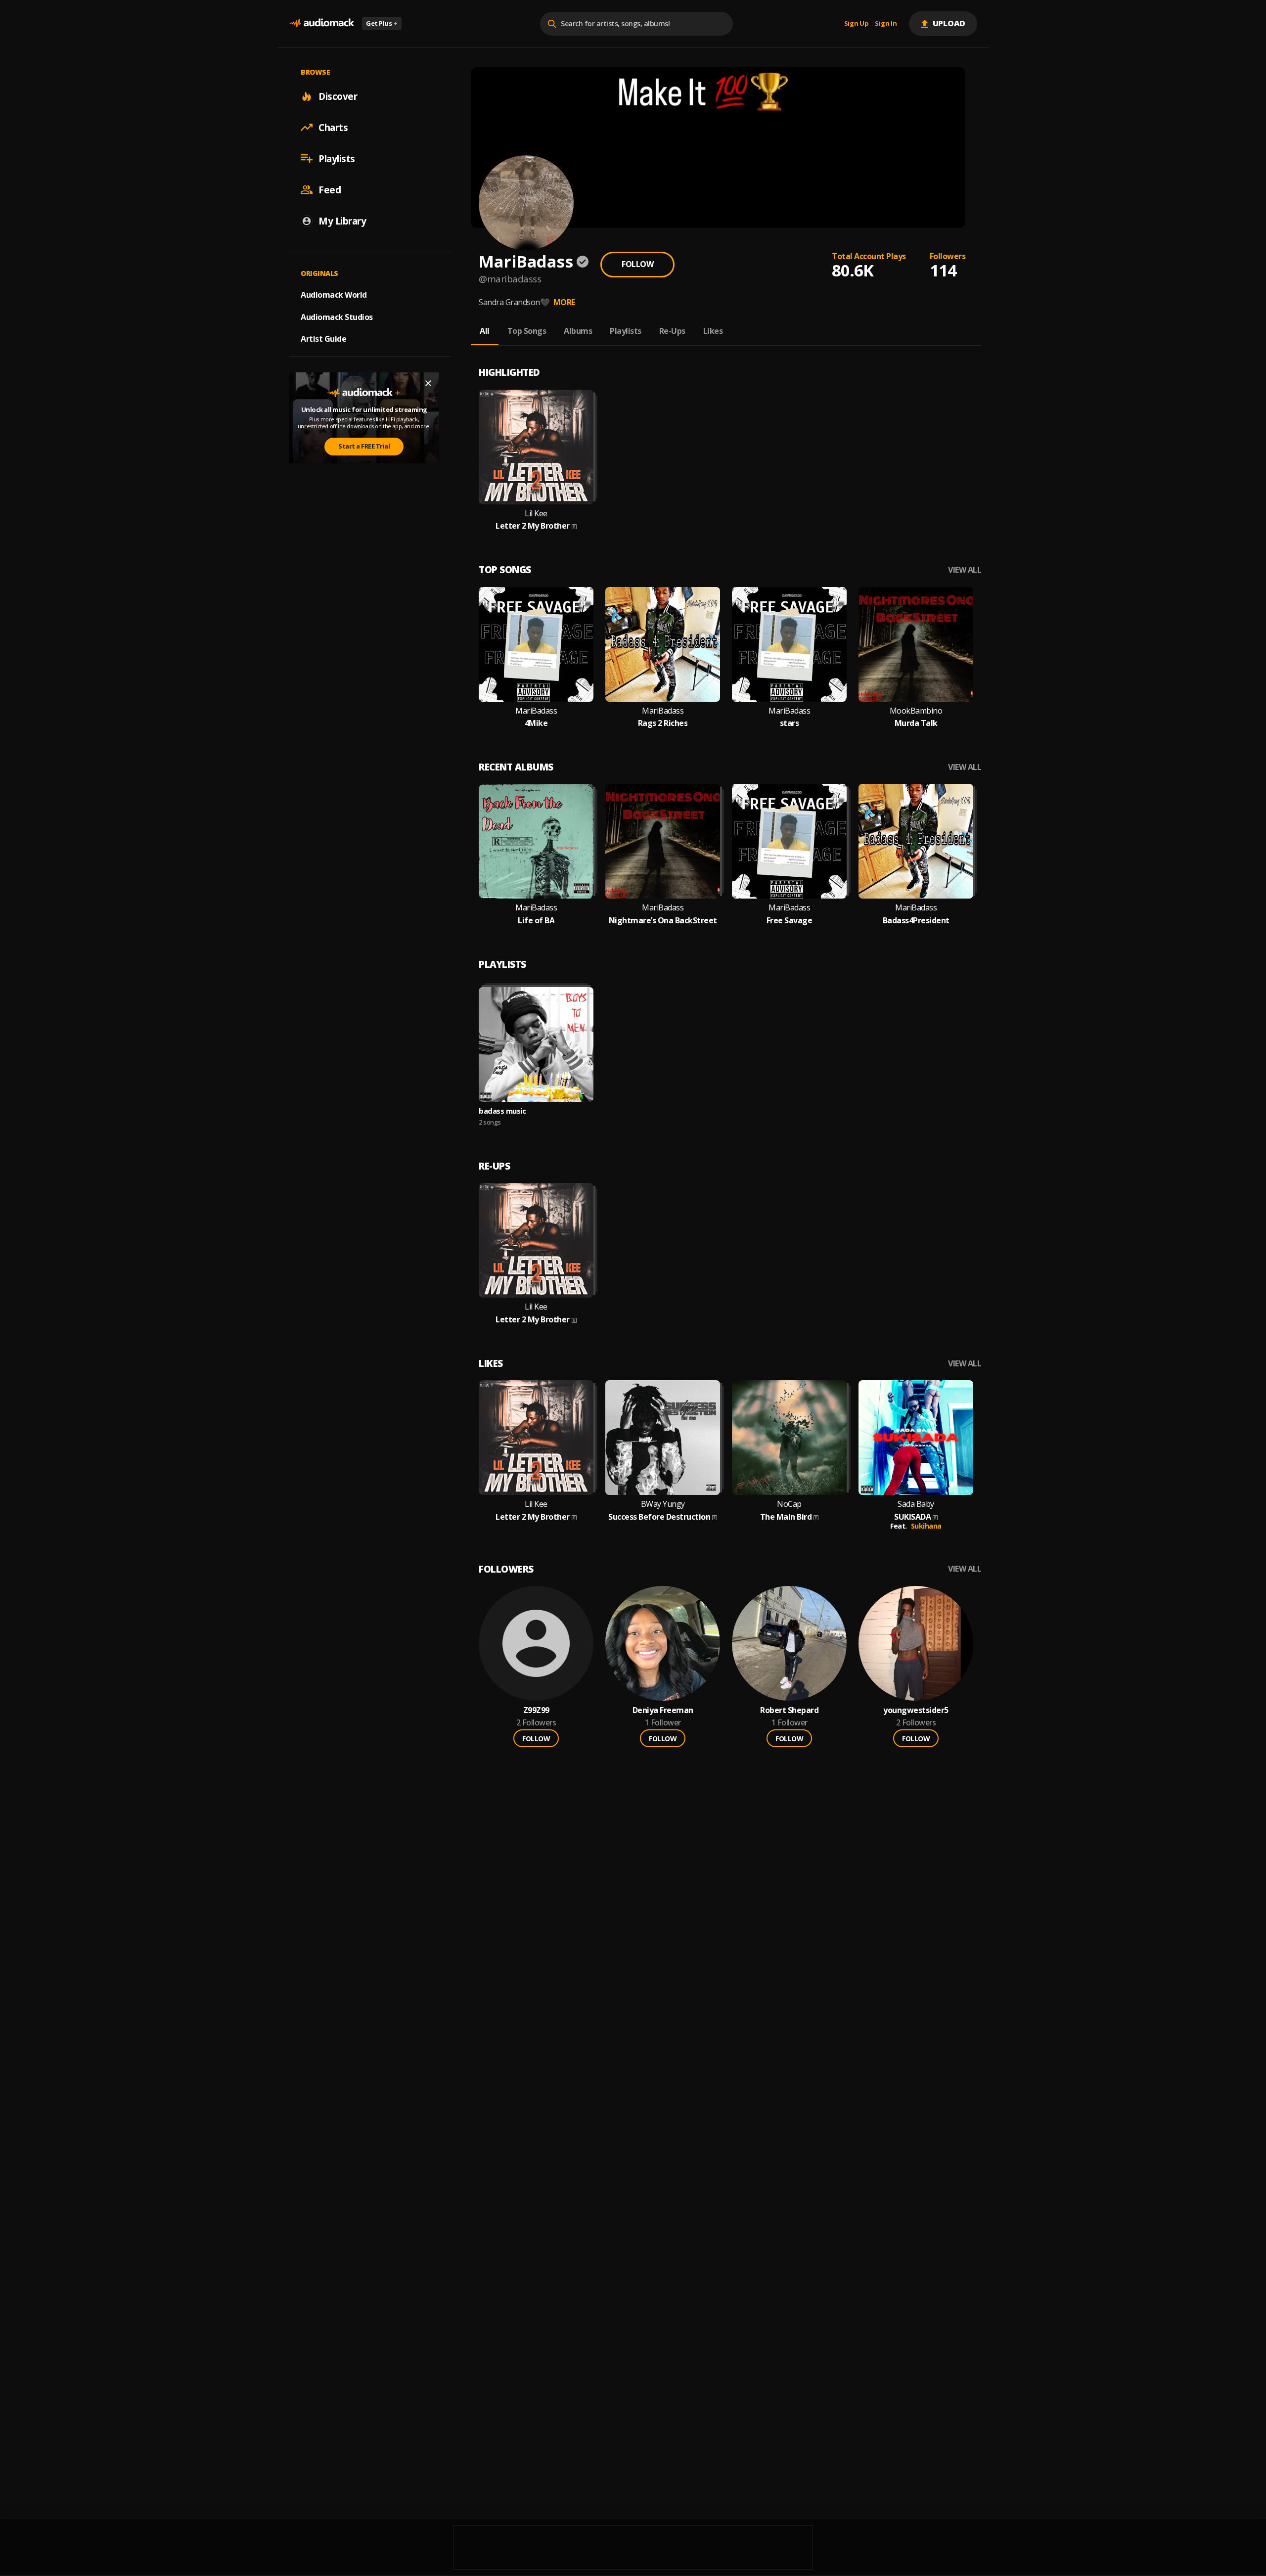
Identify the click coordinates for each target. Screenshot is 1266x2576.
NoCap (789, 1504)
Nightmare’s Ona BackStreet (663, 921)
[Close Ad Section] (428, 383)
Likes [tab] (713, 331)
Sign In (886, 24)
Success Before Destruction (659, 1517)
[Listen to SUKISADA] (916, 1438)
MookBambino (916, 711)
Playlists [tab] (626, 331)
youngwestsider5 (916, 1710)
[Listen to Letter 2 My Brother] (536, 447)
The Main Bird (786, 1517)
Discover (338, 96)
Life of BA (536, 921)
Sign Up (857, 24)
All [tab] (485, 331)
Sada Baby (916, 1504)
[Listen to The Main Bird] (789, 1438)
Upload (949, 23)
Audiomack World (334, 294)
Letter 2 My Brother (533, 526)
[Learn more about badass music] (536, 1044)
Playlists (337, 158)
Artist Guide (323, 339)
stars (790, 723)
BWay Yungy (663, 1504)
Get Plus (382, 23)
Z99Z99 (536, 1710)
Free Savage (790, 921)
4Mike (536, 723)
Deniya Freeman (663, 1710)
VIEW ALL (965, 570)
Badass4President (916, 921)
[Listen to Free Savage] (789, 841)
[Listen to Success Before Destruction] (663, 1438)
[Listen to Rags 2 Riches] (663, 644)
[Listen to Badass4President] (916, 841)
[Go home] (321, 23)
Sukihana (926, 1526)
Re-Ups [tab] (672, 331)
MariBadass (536, 711)
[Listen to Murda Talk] (916, 644)
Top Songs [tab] (527, 331)
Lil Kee (536, 514)
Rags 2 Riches (663, 723)
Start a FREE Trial (364, 446)
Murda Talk (916, 723)
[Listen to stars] (789, 644)
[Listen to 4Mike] (536, 644)
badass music (502, 1111)
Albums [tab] (578, 331)
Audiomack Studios (337, 316)
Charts (333, 127)
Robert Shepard (789, 1710)
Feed (330, 189)
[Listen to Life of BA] (536, 841)
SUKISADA (912, 1517)
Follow (637, 264)
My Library (342, 221)
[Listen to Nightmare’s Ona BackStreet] (663, 841)
